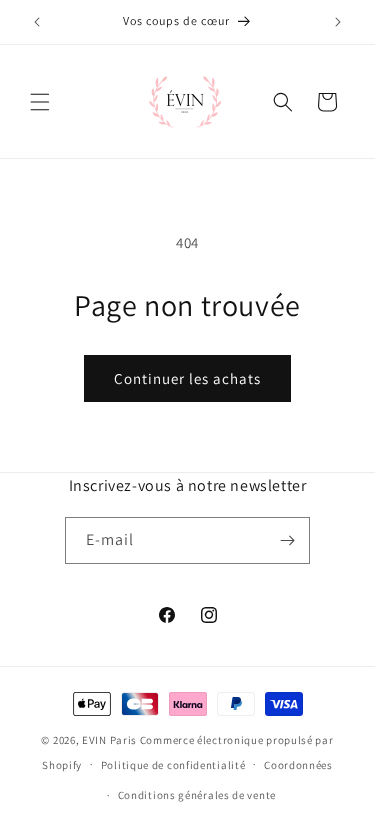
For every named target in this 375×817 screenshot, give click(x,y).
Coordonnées (298, 765)
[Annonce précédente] (37, 22)
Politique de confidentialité (173, 765)
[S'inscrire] (287, 540)
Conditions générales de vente (197, 795)
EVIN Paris (109, 740)
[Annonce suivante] (338, 22)
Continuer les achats (187, 378)
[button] (40, 102)
